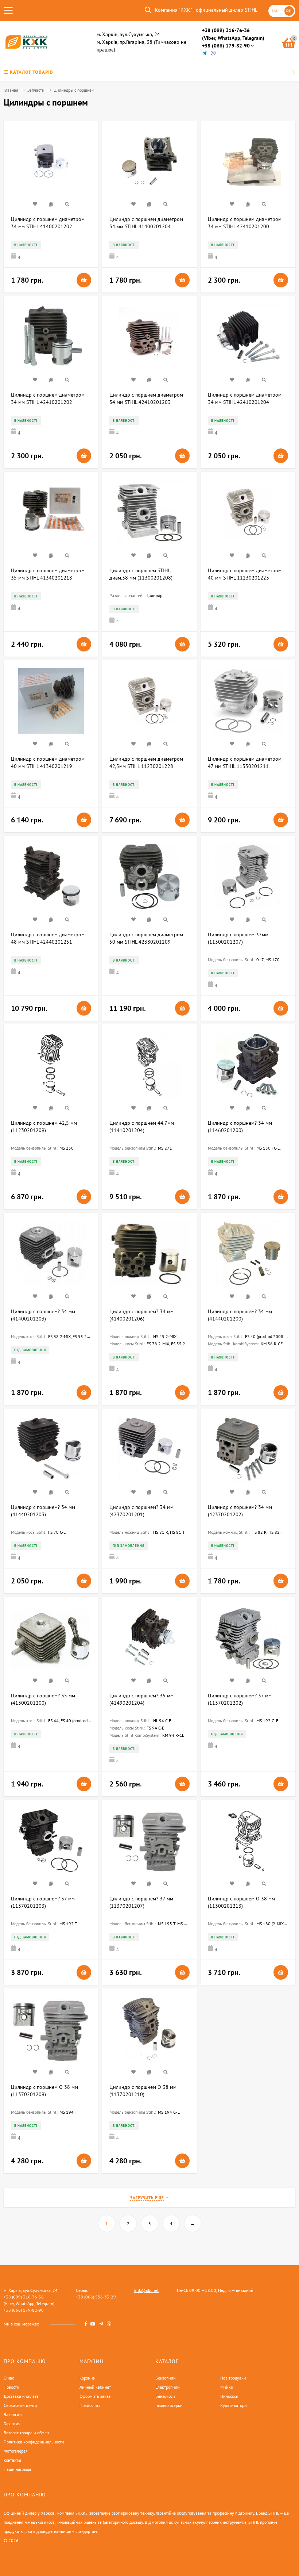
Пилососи (229, 2396)
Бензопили (166, 2378)
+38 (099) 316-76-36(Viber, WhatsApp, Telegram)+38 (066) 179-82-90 (233, 38)
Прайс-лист (90, 2405)
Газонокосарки (169, 2405)
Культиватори (234, 2405)
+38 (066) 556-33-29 (96, 2297)
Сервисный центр (20, 2405)
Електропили (168, 2387)
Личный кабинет (95, 2387)
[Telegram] (205, 53)
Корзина (87, 2378)
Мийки (227, 2387)
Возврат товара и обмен (26, 2433)
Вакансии (13, 2414)
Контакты (12, 2460)
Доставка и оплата (21, 2396)
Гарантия (12, 2424)
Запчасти (36, 90)
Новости (11, 2387)
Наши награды (17, 2469)
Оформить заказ (95, 2396)
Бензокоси (165, 2396)
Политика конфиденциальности (34, 2442)
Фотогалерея (16, 2451)
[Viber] (213, 53)
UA (275, 11)
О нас (9, 2378)
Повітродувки (233, 2378)
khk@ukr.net (146, 2290)
